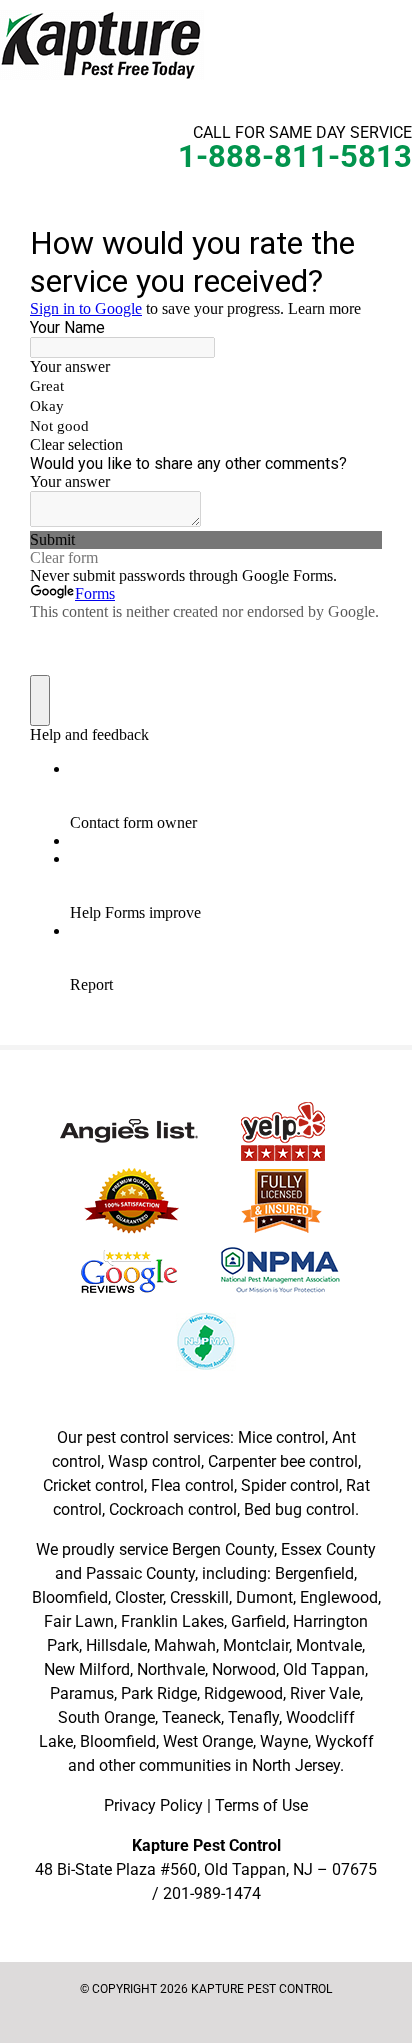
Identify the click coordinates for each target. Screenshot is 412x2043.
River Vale (325, 1693)
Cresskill (199, 1597)
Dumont (264, 1597)
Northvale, (172, 1669)
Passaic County (140, 1573)
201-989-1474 (212, 1893)
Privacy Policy (153, 1805)
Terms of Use (261, 1805)
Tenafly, (255, 1717)
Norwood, (245, 1669)
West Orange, (209, 1741)
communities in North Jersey (239, 1765)
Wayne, (285, 1741)
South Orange (106, 1717)
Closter (139, 1597)
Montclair (256, 1645)
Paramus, (83, 1693)
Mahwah (185, 1645)
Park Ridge (159, 1693)
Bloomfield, (119, 1741)
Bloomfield (70, 1597)
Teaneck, (193, 1717)
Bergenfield (314, 1573)
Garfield (258, 1621)
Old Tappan (324, 1669)
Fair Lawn (79, 1621)
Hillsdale (116, 1645)
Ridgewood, (245, 1693)
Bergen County (223, 1549)
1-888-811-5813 (295, 156)
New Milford (87, 1669)
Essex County (328, 1549)
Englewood (339, 1597)
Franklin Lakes (172, 1621)
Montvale (329, 1645)
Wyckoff (344, 1741)
